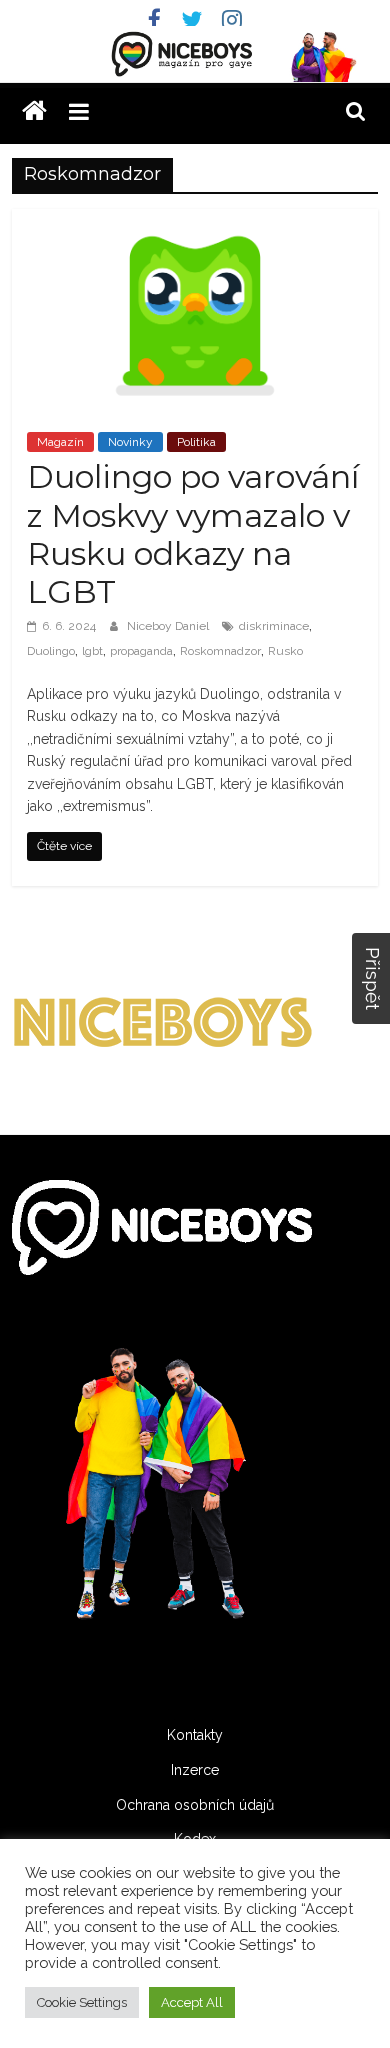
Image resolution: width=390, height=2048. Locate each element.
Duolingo (51, 651)
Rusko (285, 651)
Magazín (60, 442)
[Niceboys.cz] (34, 111)
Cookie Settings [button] (82, 2002)
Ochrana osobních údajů (195, 1805)
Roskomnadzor (220, 651)
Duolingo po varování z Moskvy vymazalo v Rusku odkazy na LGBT (193, 534)
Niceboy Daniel (169, 626)
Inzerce (195, 1770)
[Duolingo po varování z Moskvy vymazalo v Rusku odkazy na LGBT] (195, 221)
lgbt (92, 651)
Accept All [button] (192, 2002)
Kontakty (195, 1735)
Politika (196, 442)
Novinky (130, 442)
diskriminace (274, 626)
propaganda (141, 651)
